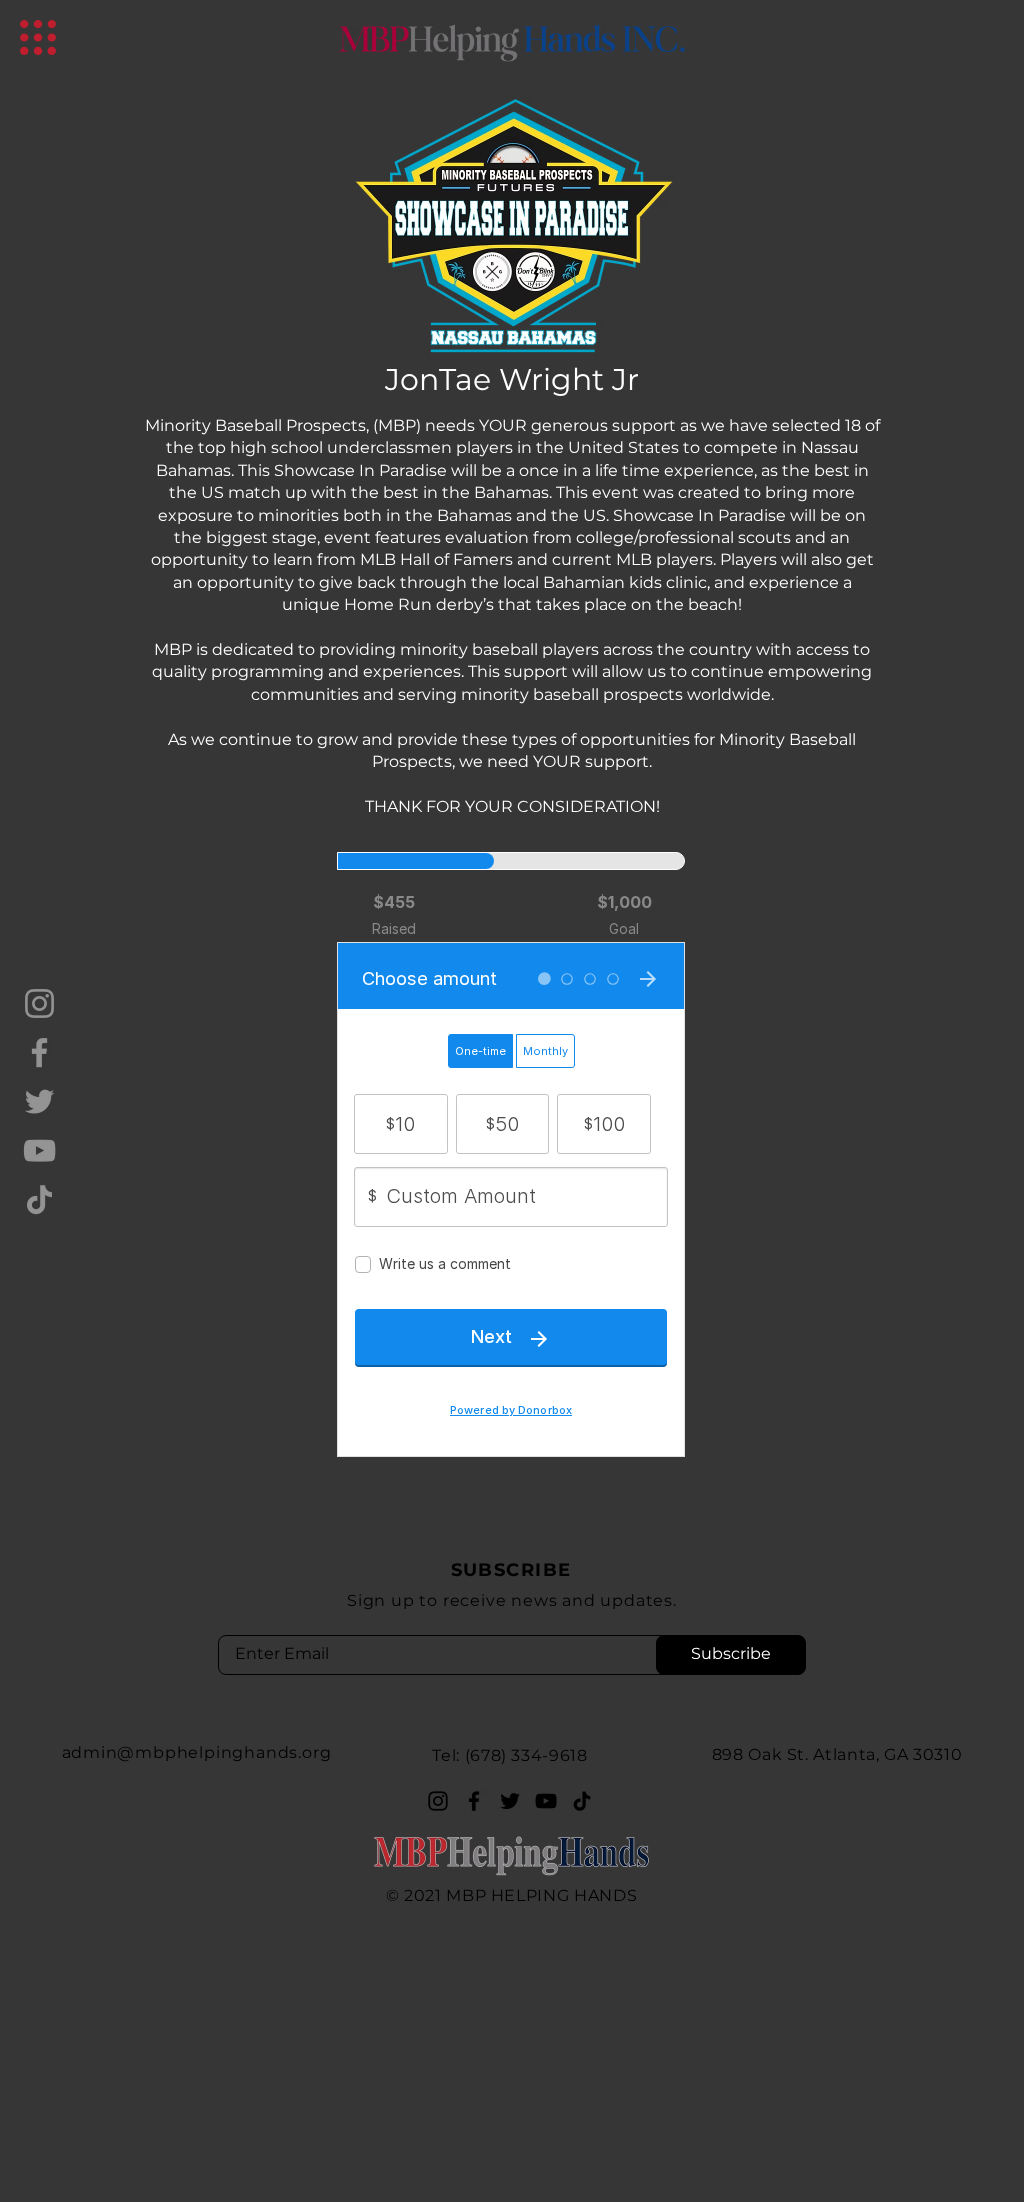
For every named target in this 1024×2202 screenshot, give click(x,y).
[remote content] (512, 1158)
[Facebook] (39, 1052)
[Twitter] (39, 1101)
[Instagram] (39, 1003)
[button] (38, 37)
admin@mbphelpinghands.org (197, 1752)
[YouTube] (39, 1150)
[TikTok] (39, 1199)
